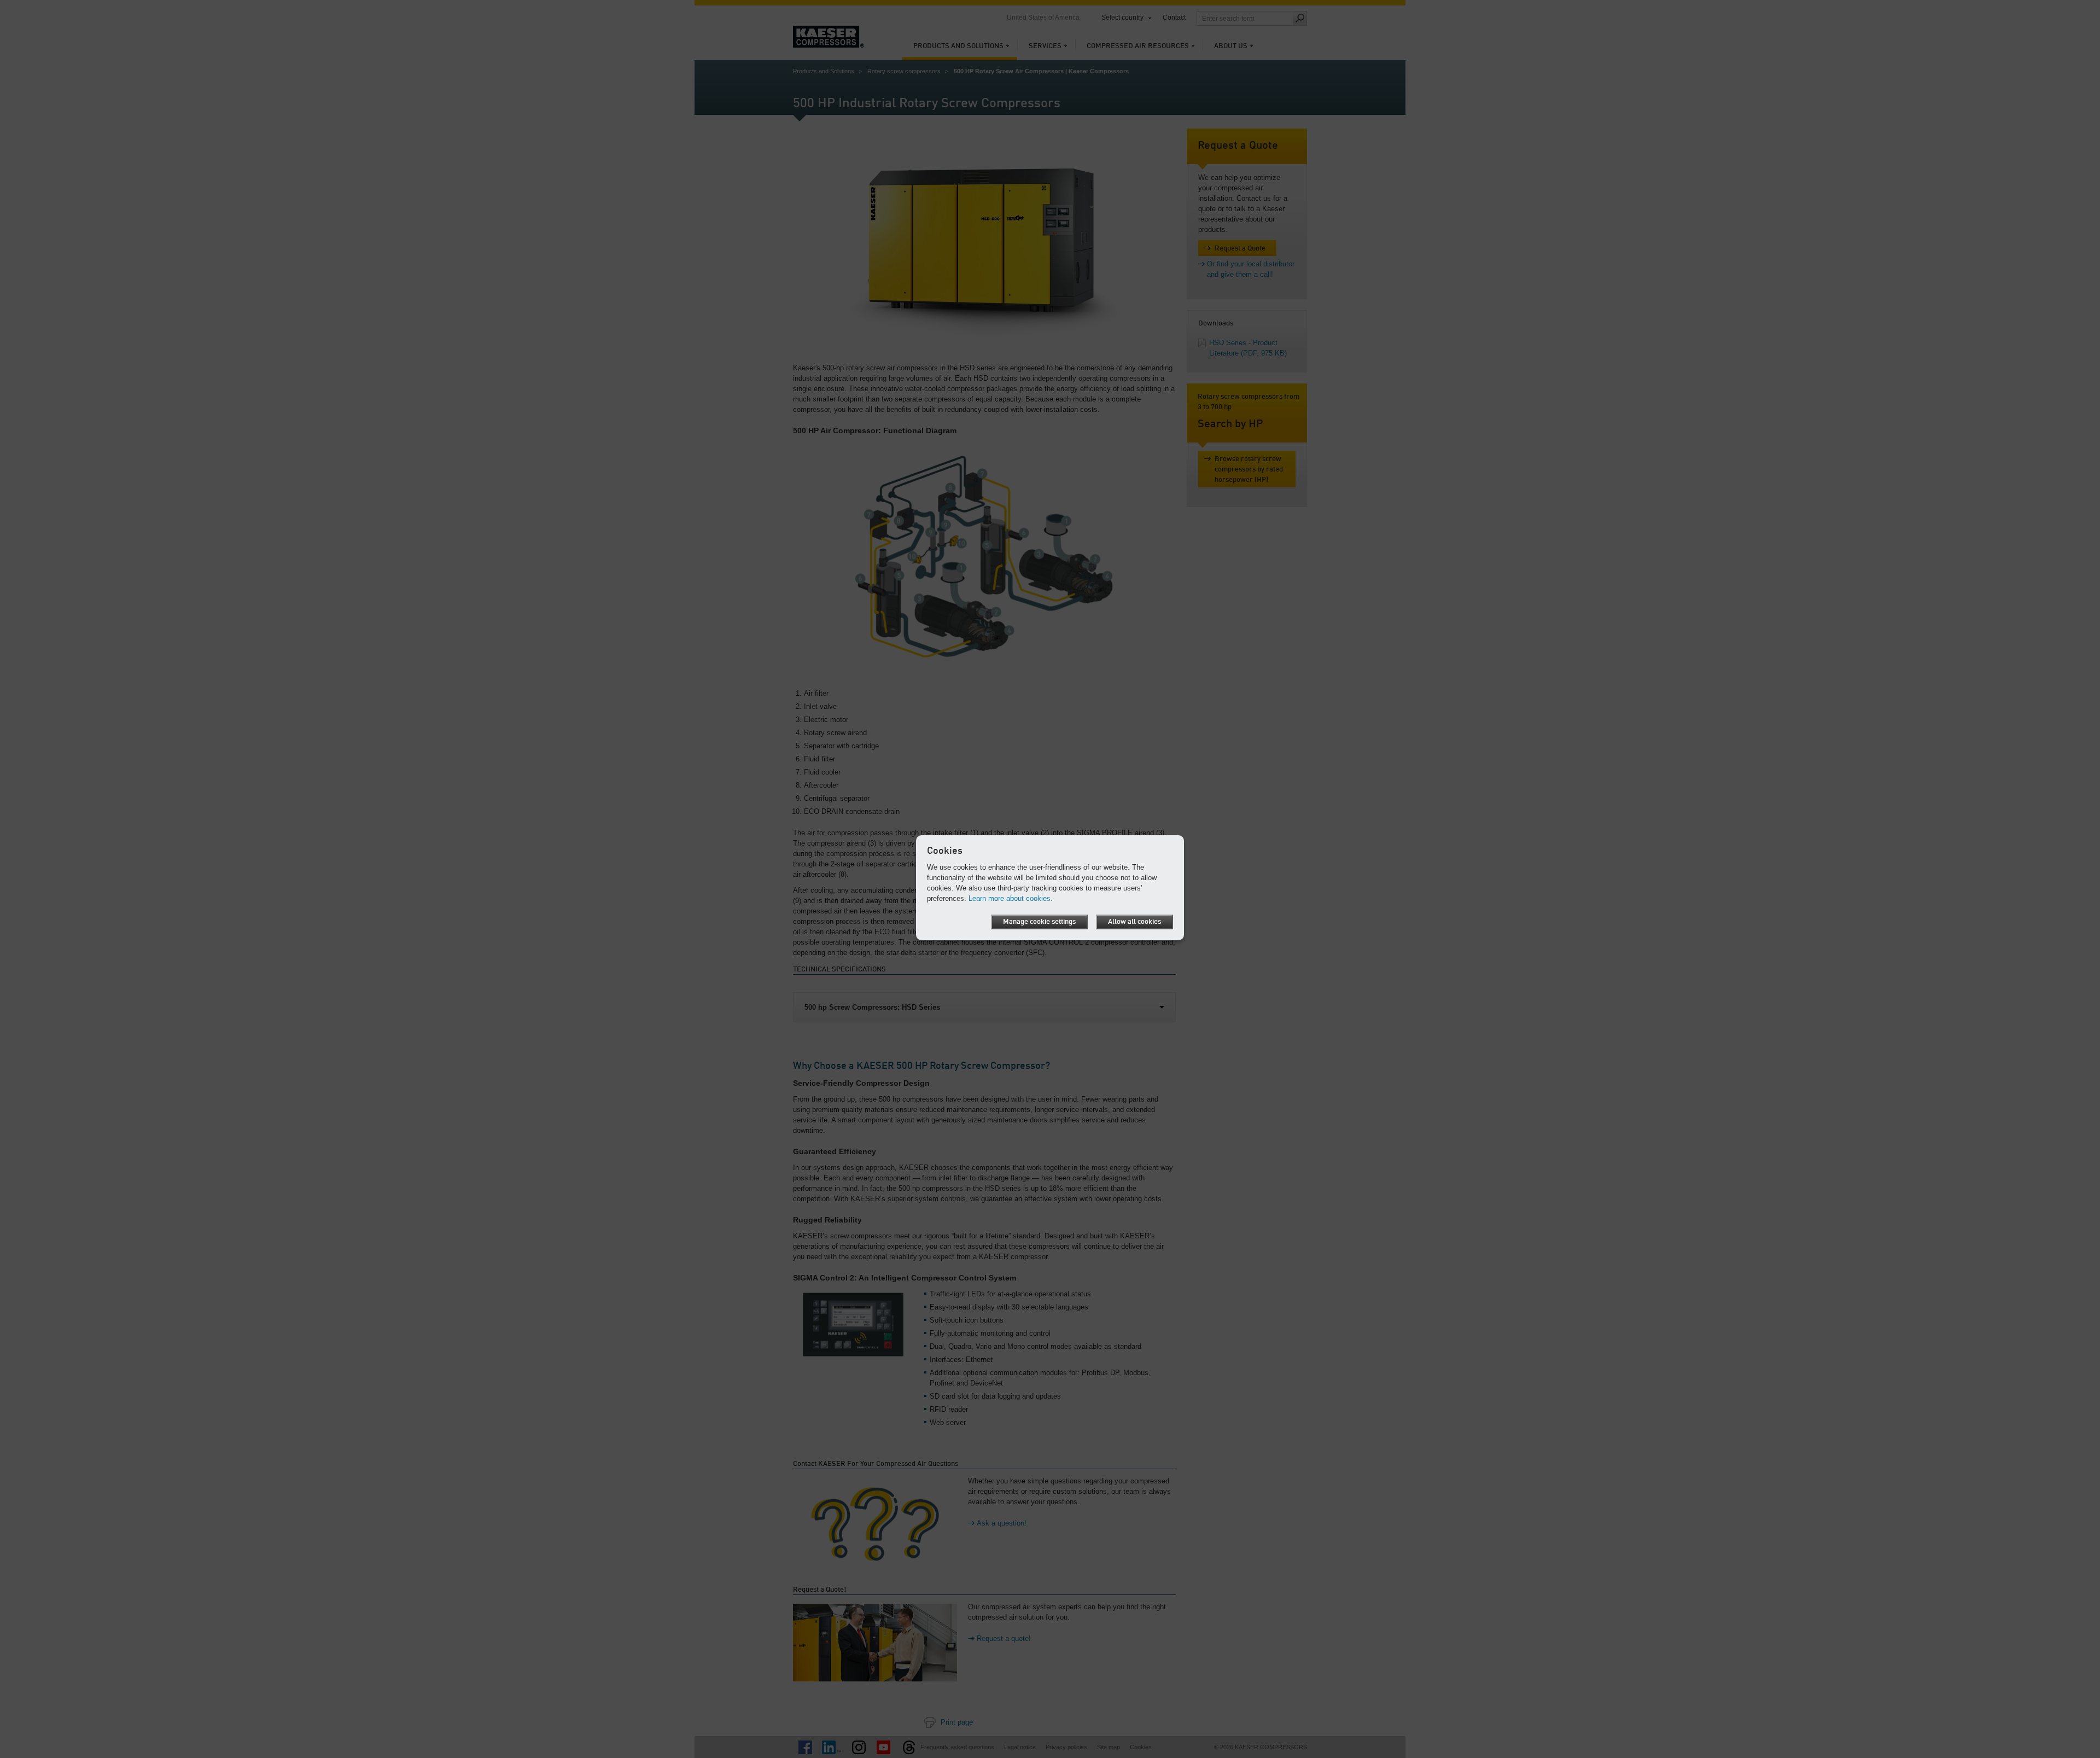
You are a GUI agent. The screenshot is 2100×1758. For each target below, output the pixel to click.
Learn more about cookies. (1011, 898)
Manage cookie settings (1039, 922)
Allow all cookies (1134, 922)
